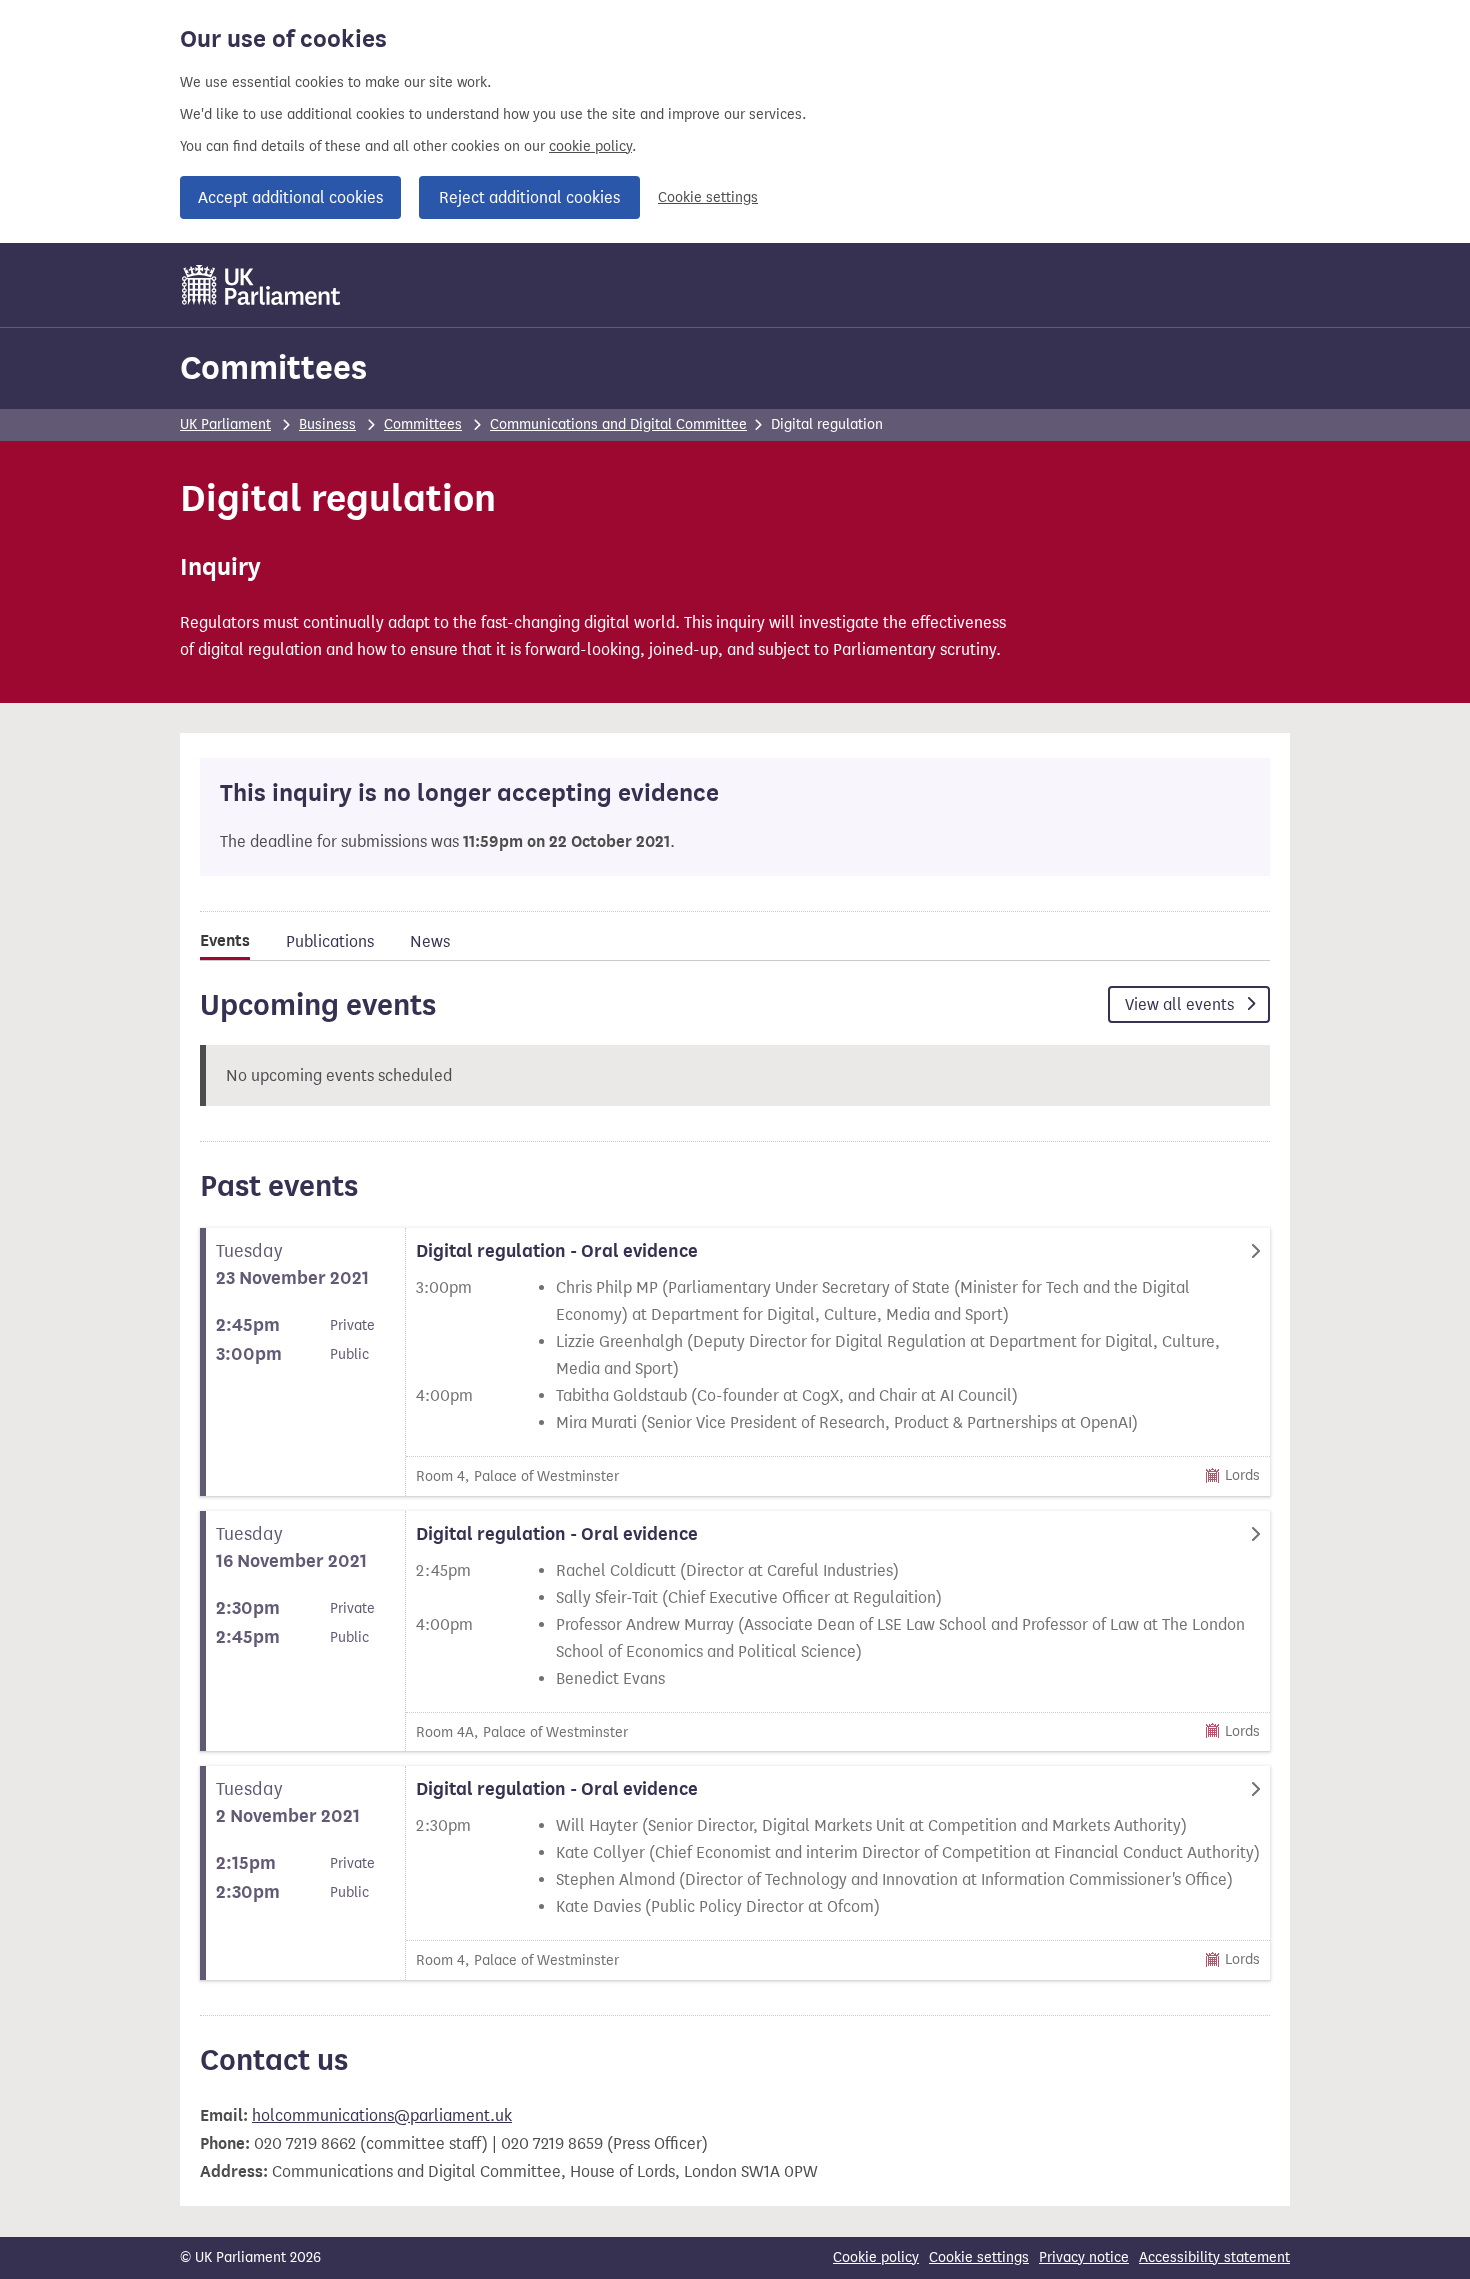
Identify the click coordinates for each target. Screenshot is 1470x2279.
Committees (273, 367)
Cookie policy (876, 2257)
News (430, 941)
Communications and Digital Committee (618, 424)
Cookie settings (708, 197)
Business (327, 424)
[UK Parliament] (261, 285)
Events (225, 941)
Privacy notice (1084, 2257)
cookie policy (590, 146)
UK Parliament (225, 424)
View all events (1181, 1004)
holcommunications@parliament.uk (382, 2115)
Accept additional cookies (290, 197)
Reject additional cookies (529, 197)
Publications (330, 941)
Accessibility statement (1214, 2257)
